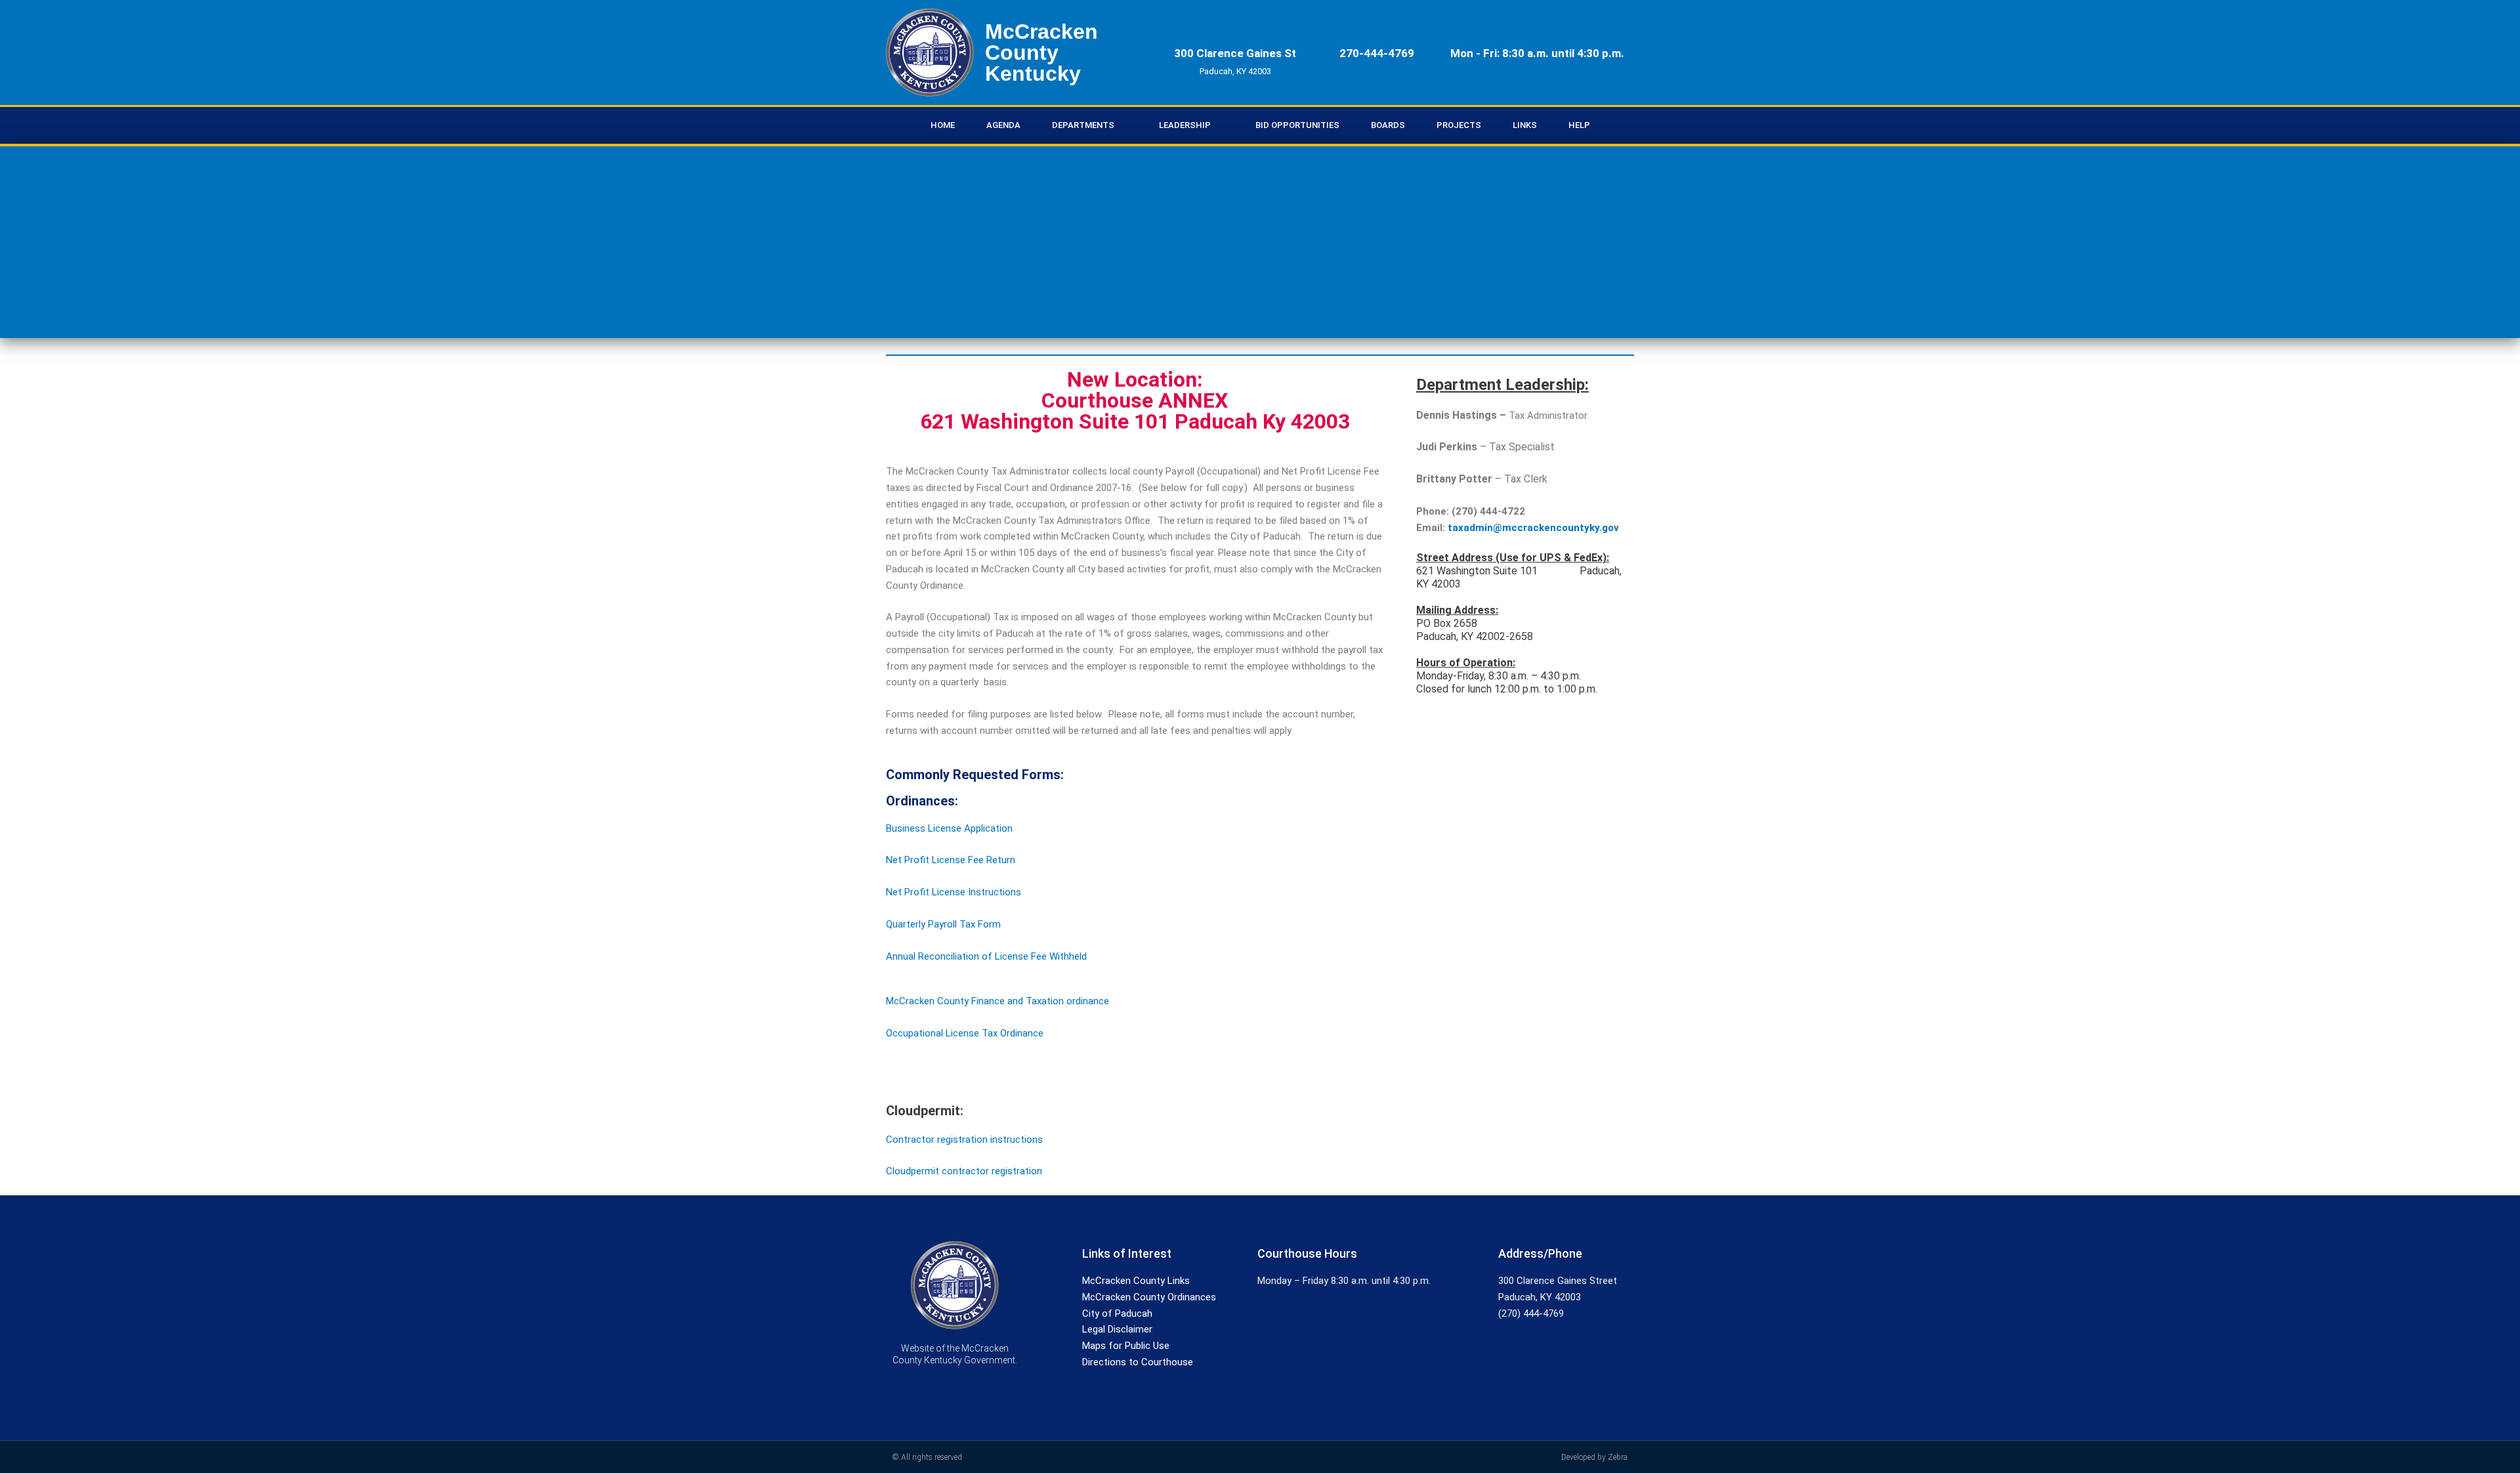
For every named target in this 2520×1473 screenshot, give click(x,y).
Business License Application (949, 828)
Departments (1083, 125)
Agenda (1003, 125)
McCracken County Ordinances (1149, 1297)
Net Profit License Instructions (954, 892)
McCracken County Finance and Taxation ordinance (997, 1001)
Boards (1388, 125)
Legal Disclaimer (1117, 1329)
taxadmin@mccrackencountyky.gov (1532, 528)
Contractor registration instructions (964, 1140)
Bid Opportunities (1297, 125)
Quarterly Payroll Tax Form (943, 924)
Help (1579, 125)
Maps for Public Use (1126, 1346)
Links (1525, 125)
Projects (1459, 125)
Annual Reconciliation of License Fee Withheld (986, 956)
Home (943, 125)
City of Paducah (1117, 1313)
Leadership (1185, 125)
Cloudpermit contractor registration (964, 1171)
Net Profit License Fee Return (951, 860)
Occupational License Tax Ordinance (965, 1033)
